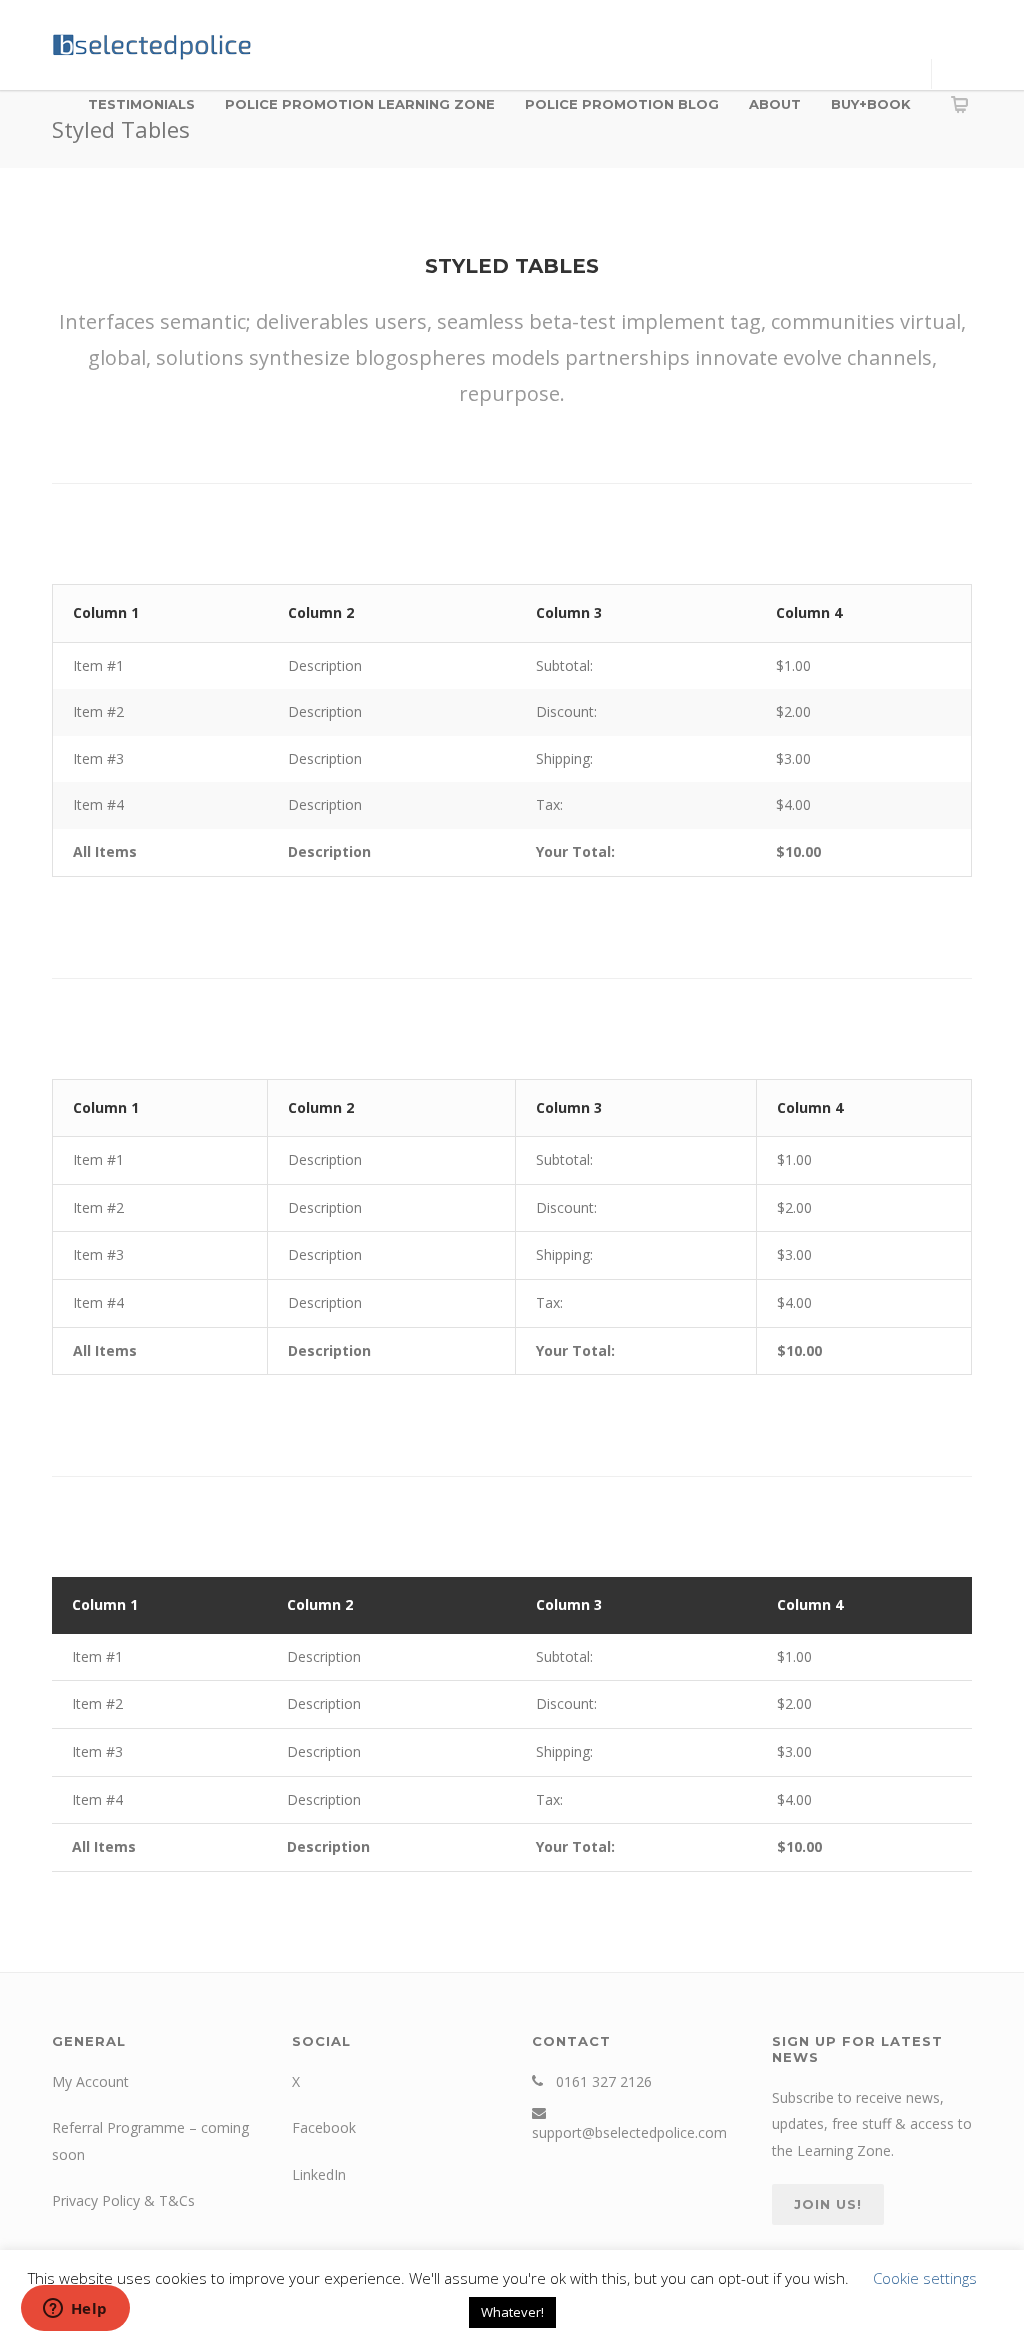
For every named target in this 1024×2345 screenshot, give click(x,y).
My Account (90, 2081)
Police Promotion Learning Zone (360, 104)
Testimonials (141, 104)
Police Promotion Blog (622, 104)
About (775, 104)
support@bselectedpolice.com (629, 2132)
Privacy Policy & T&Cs (123, 2200)
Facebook (324, 2127)
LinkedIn (319, 2174)
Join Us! (828, 2204)
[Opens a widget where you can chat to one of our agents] (75, 2310)
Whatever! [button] (512, 2312)
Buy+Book (871, 104)
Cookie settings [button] (925, 2278)
